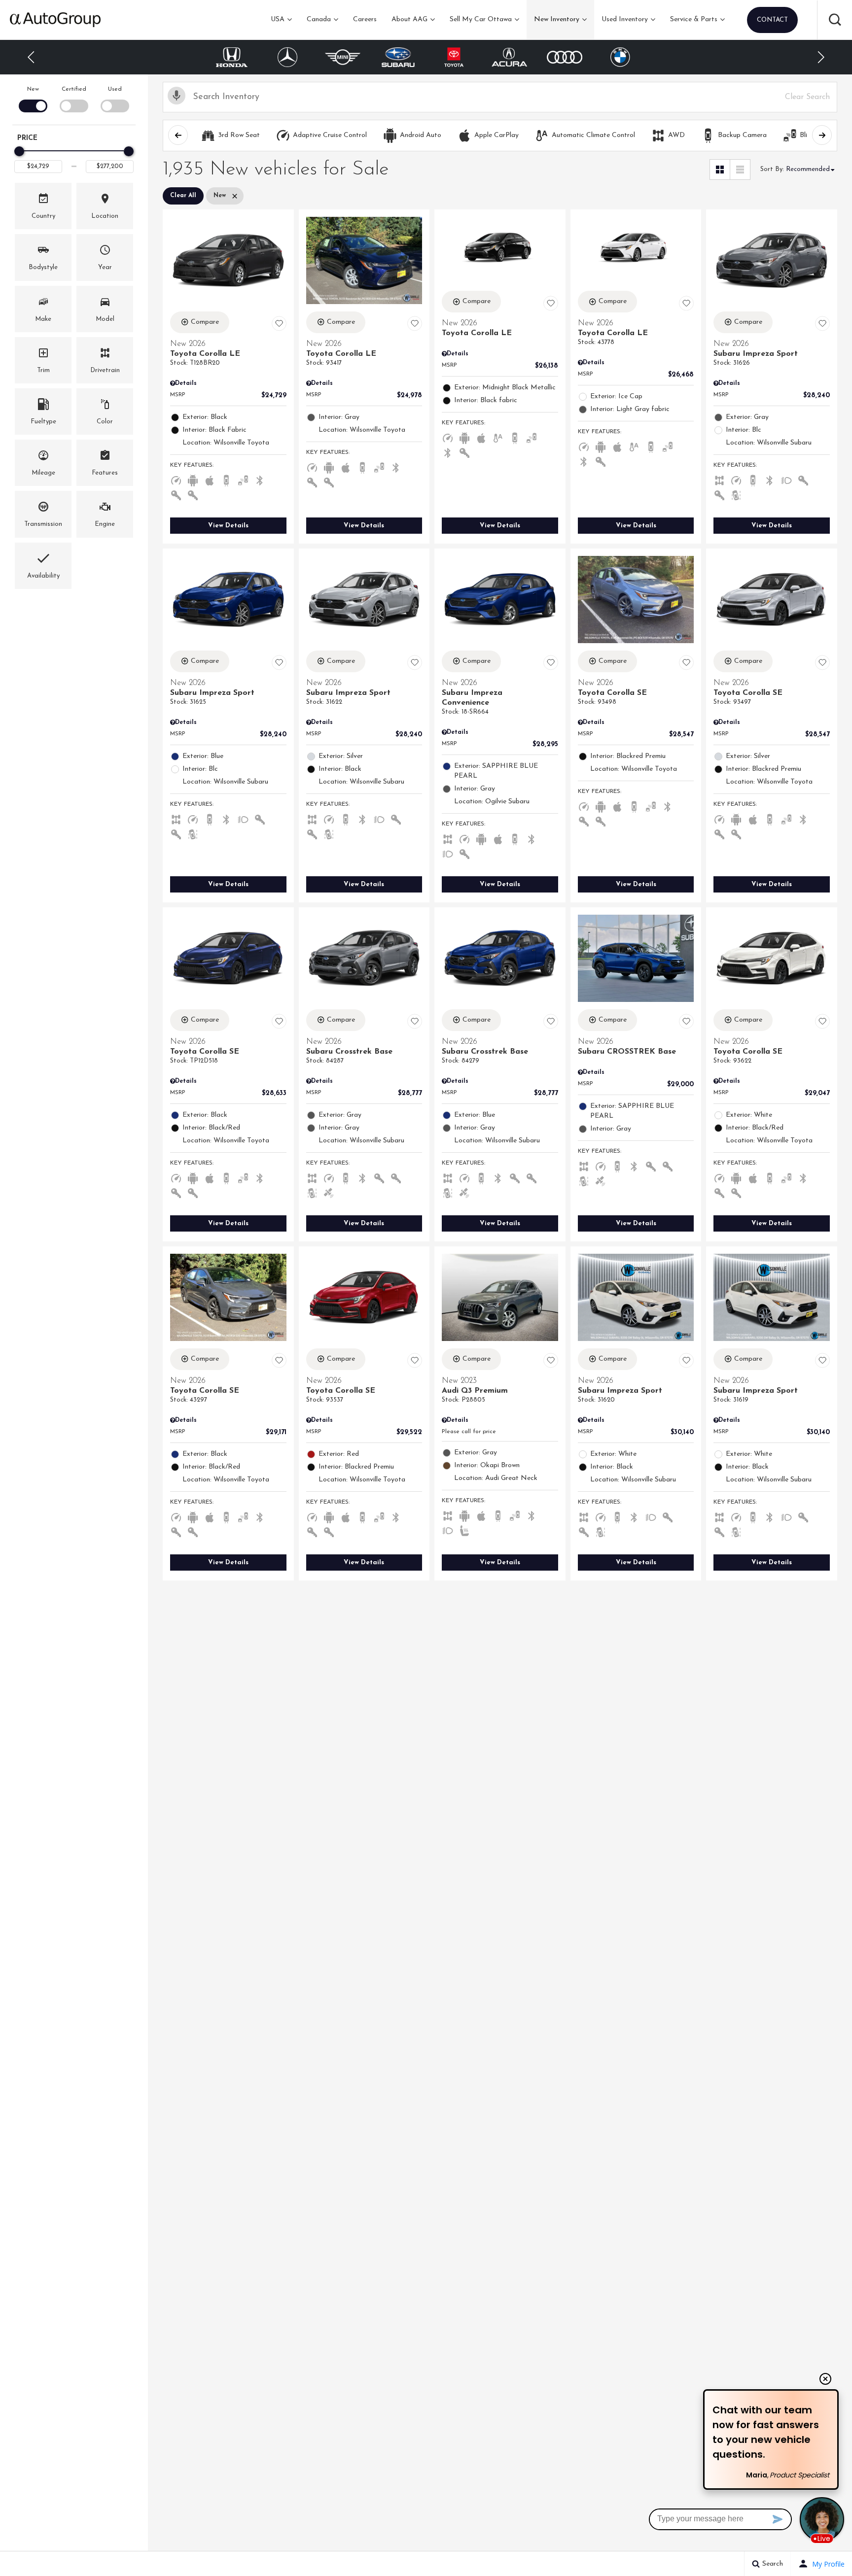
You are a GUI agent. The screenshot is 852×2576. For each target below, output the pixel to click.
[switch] (33, 98)
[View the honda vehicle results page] (232, 57)
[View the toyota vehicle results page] (454, 57)
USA (278, 19)
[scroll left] (178, 135)
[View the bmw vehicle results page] (620, 57)
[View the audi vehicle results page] (565, 57)
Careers (365, 19)
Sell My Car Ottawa (481, 19)
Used (115, 89)
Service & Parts (694, 19)
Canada (319, 19)
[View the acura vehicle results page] (510, 57)
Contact (772, 20)
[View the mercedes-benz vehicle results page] (287, 57)
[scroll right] (822, 135)
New (33, 89)
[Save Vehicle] (279, 324)
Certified (74, 89)
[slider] (19, 151)
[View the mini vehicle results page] (343, 57)
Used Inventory (625, 19)
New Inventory (557, 19)
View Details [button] (228, 526)
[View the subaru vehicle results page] (398, 57)
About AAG (409, 19)
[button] (835, 20)
